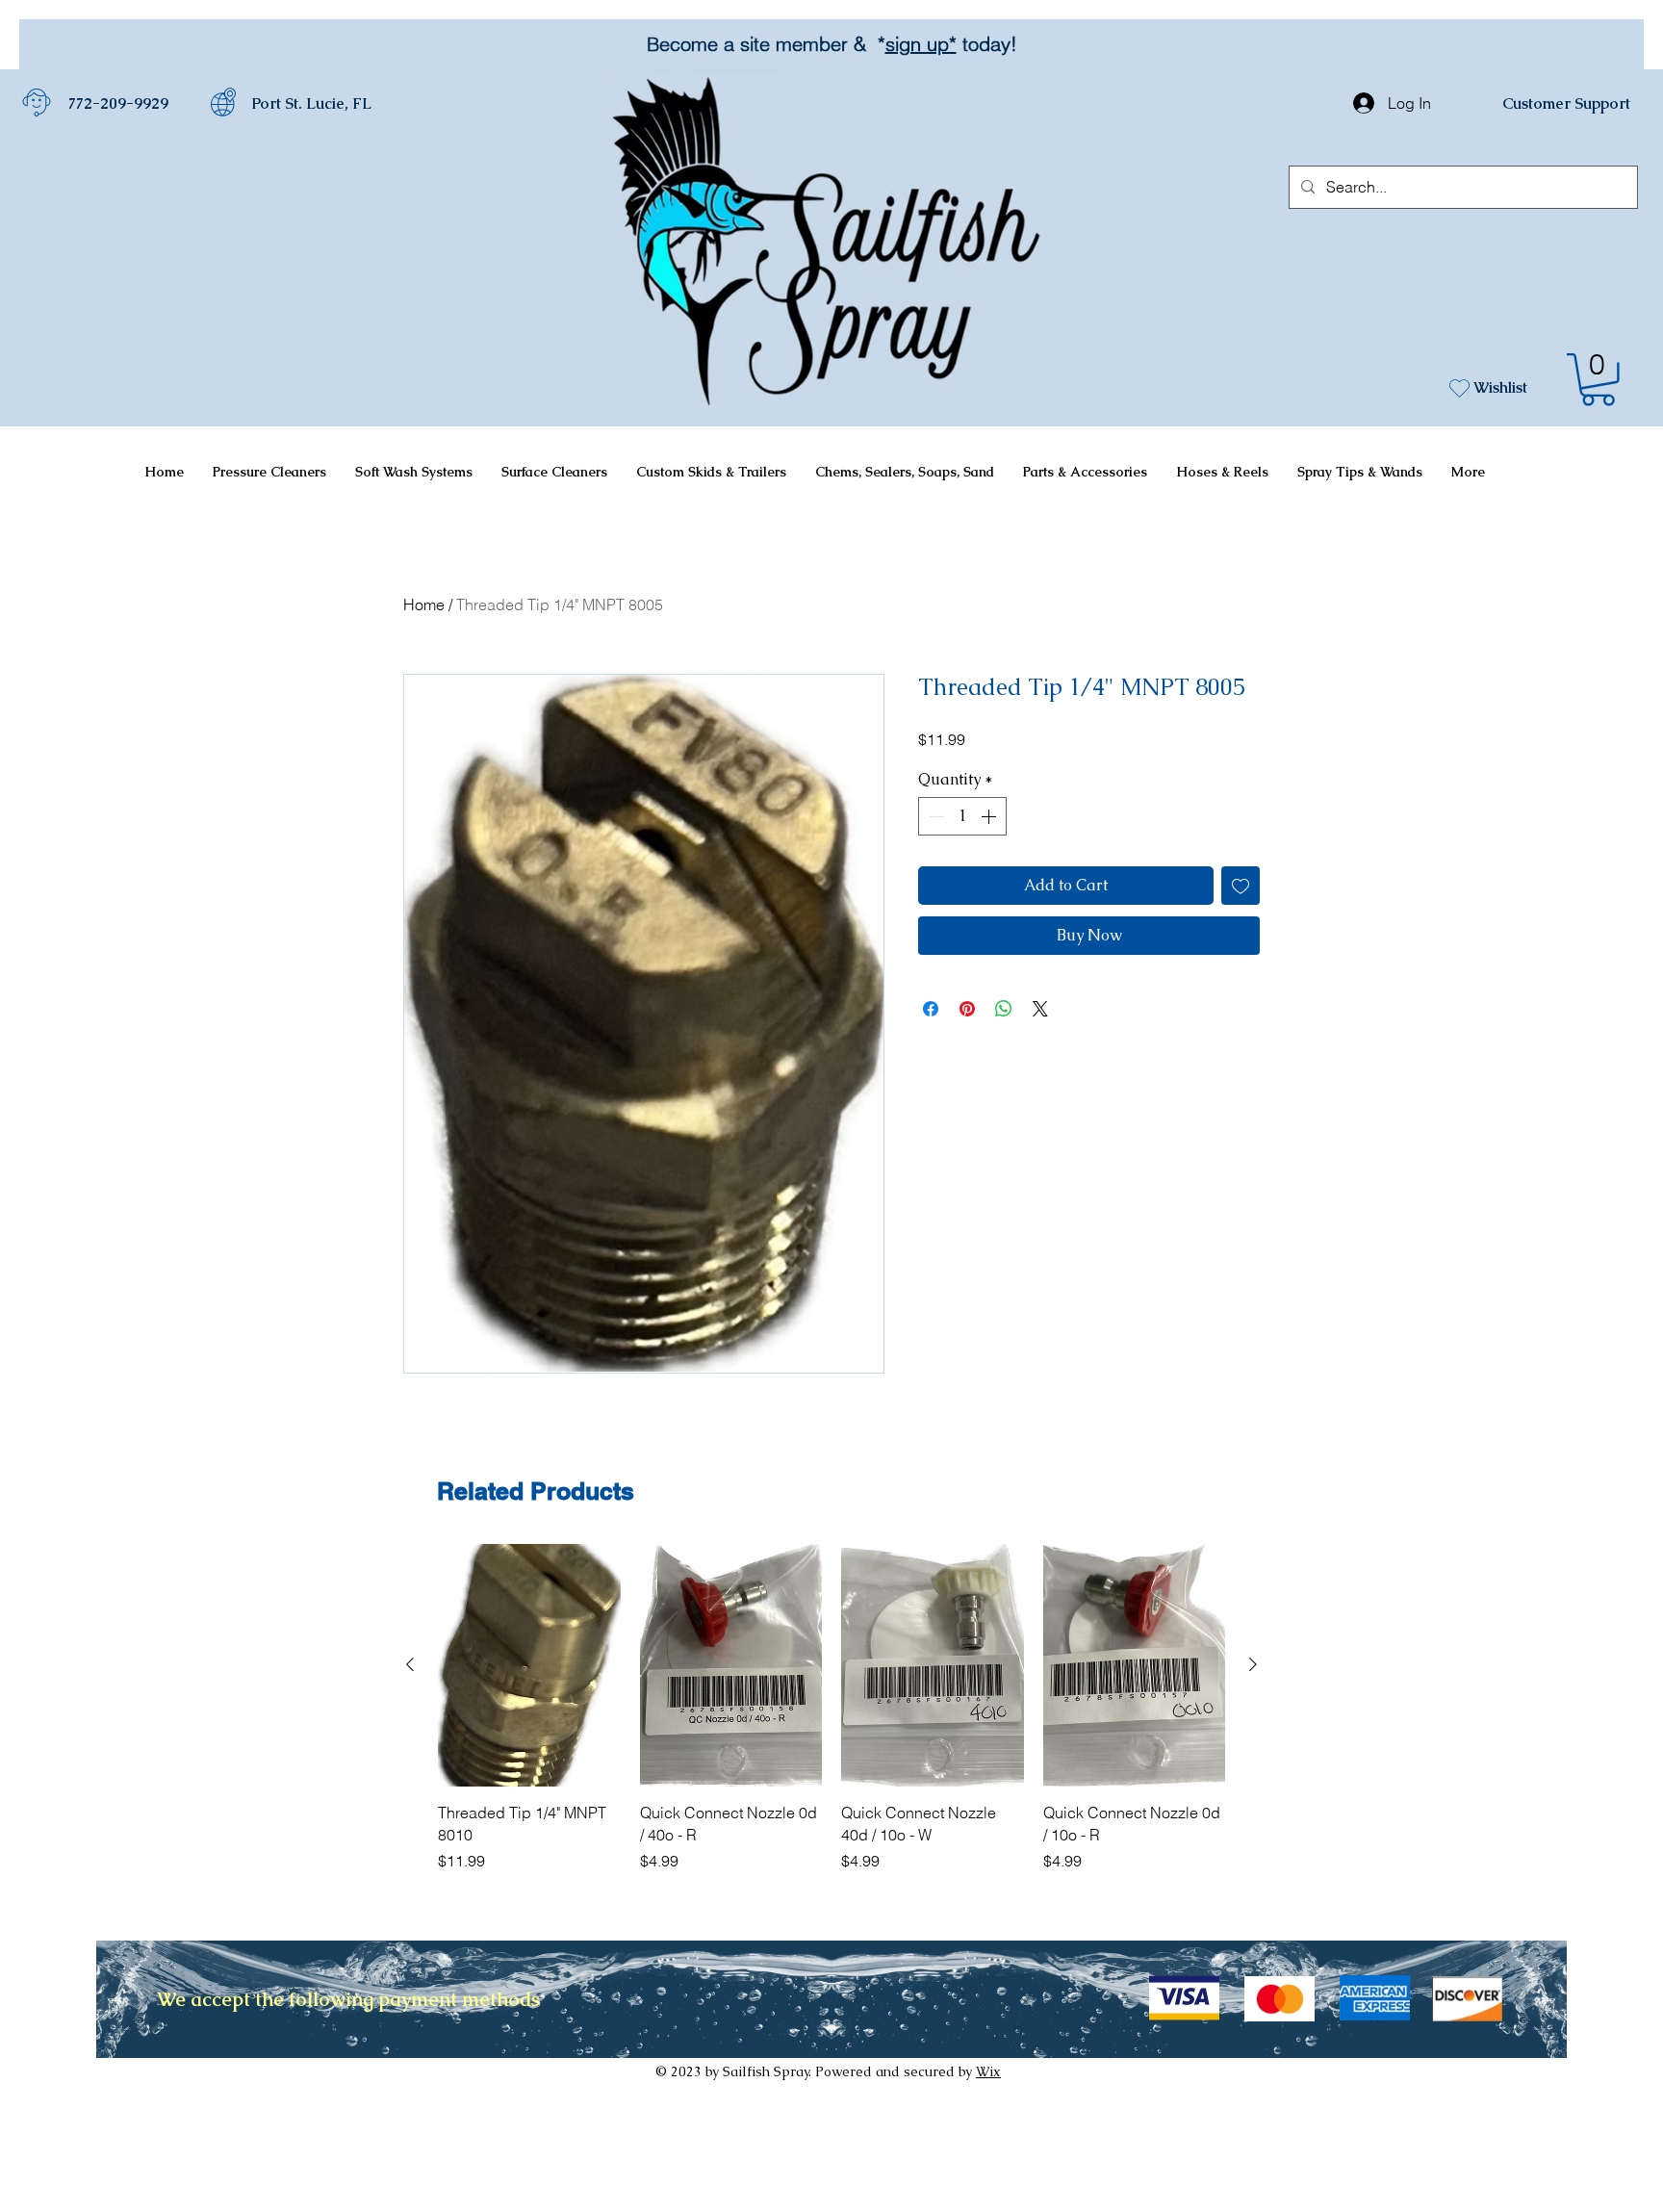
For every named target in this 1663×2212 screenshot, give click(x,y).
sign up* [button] (830, 44)
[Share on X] (1040, 1009)
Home (424, 604)
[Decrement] (934, 816)
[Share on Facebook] (931, 1009)
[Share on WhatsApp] (1004, 1009)
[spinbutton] (962, 816)
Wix (988, 2071)
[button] (1598, 380)
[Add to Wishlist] (1241, 886)
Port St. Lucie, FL (311, 103)
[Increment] (990, 816)
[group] (831, 1708)
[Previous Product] (410, 1664)
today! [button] (895, 44)
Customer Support (1566, 103)
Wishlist (1500, 387)
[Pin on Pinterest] (967, 1009)
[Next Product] (1253, 1664)
